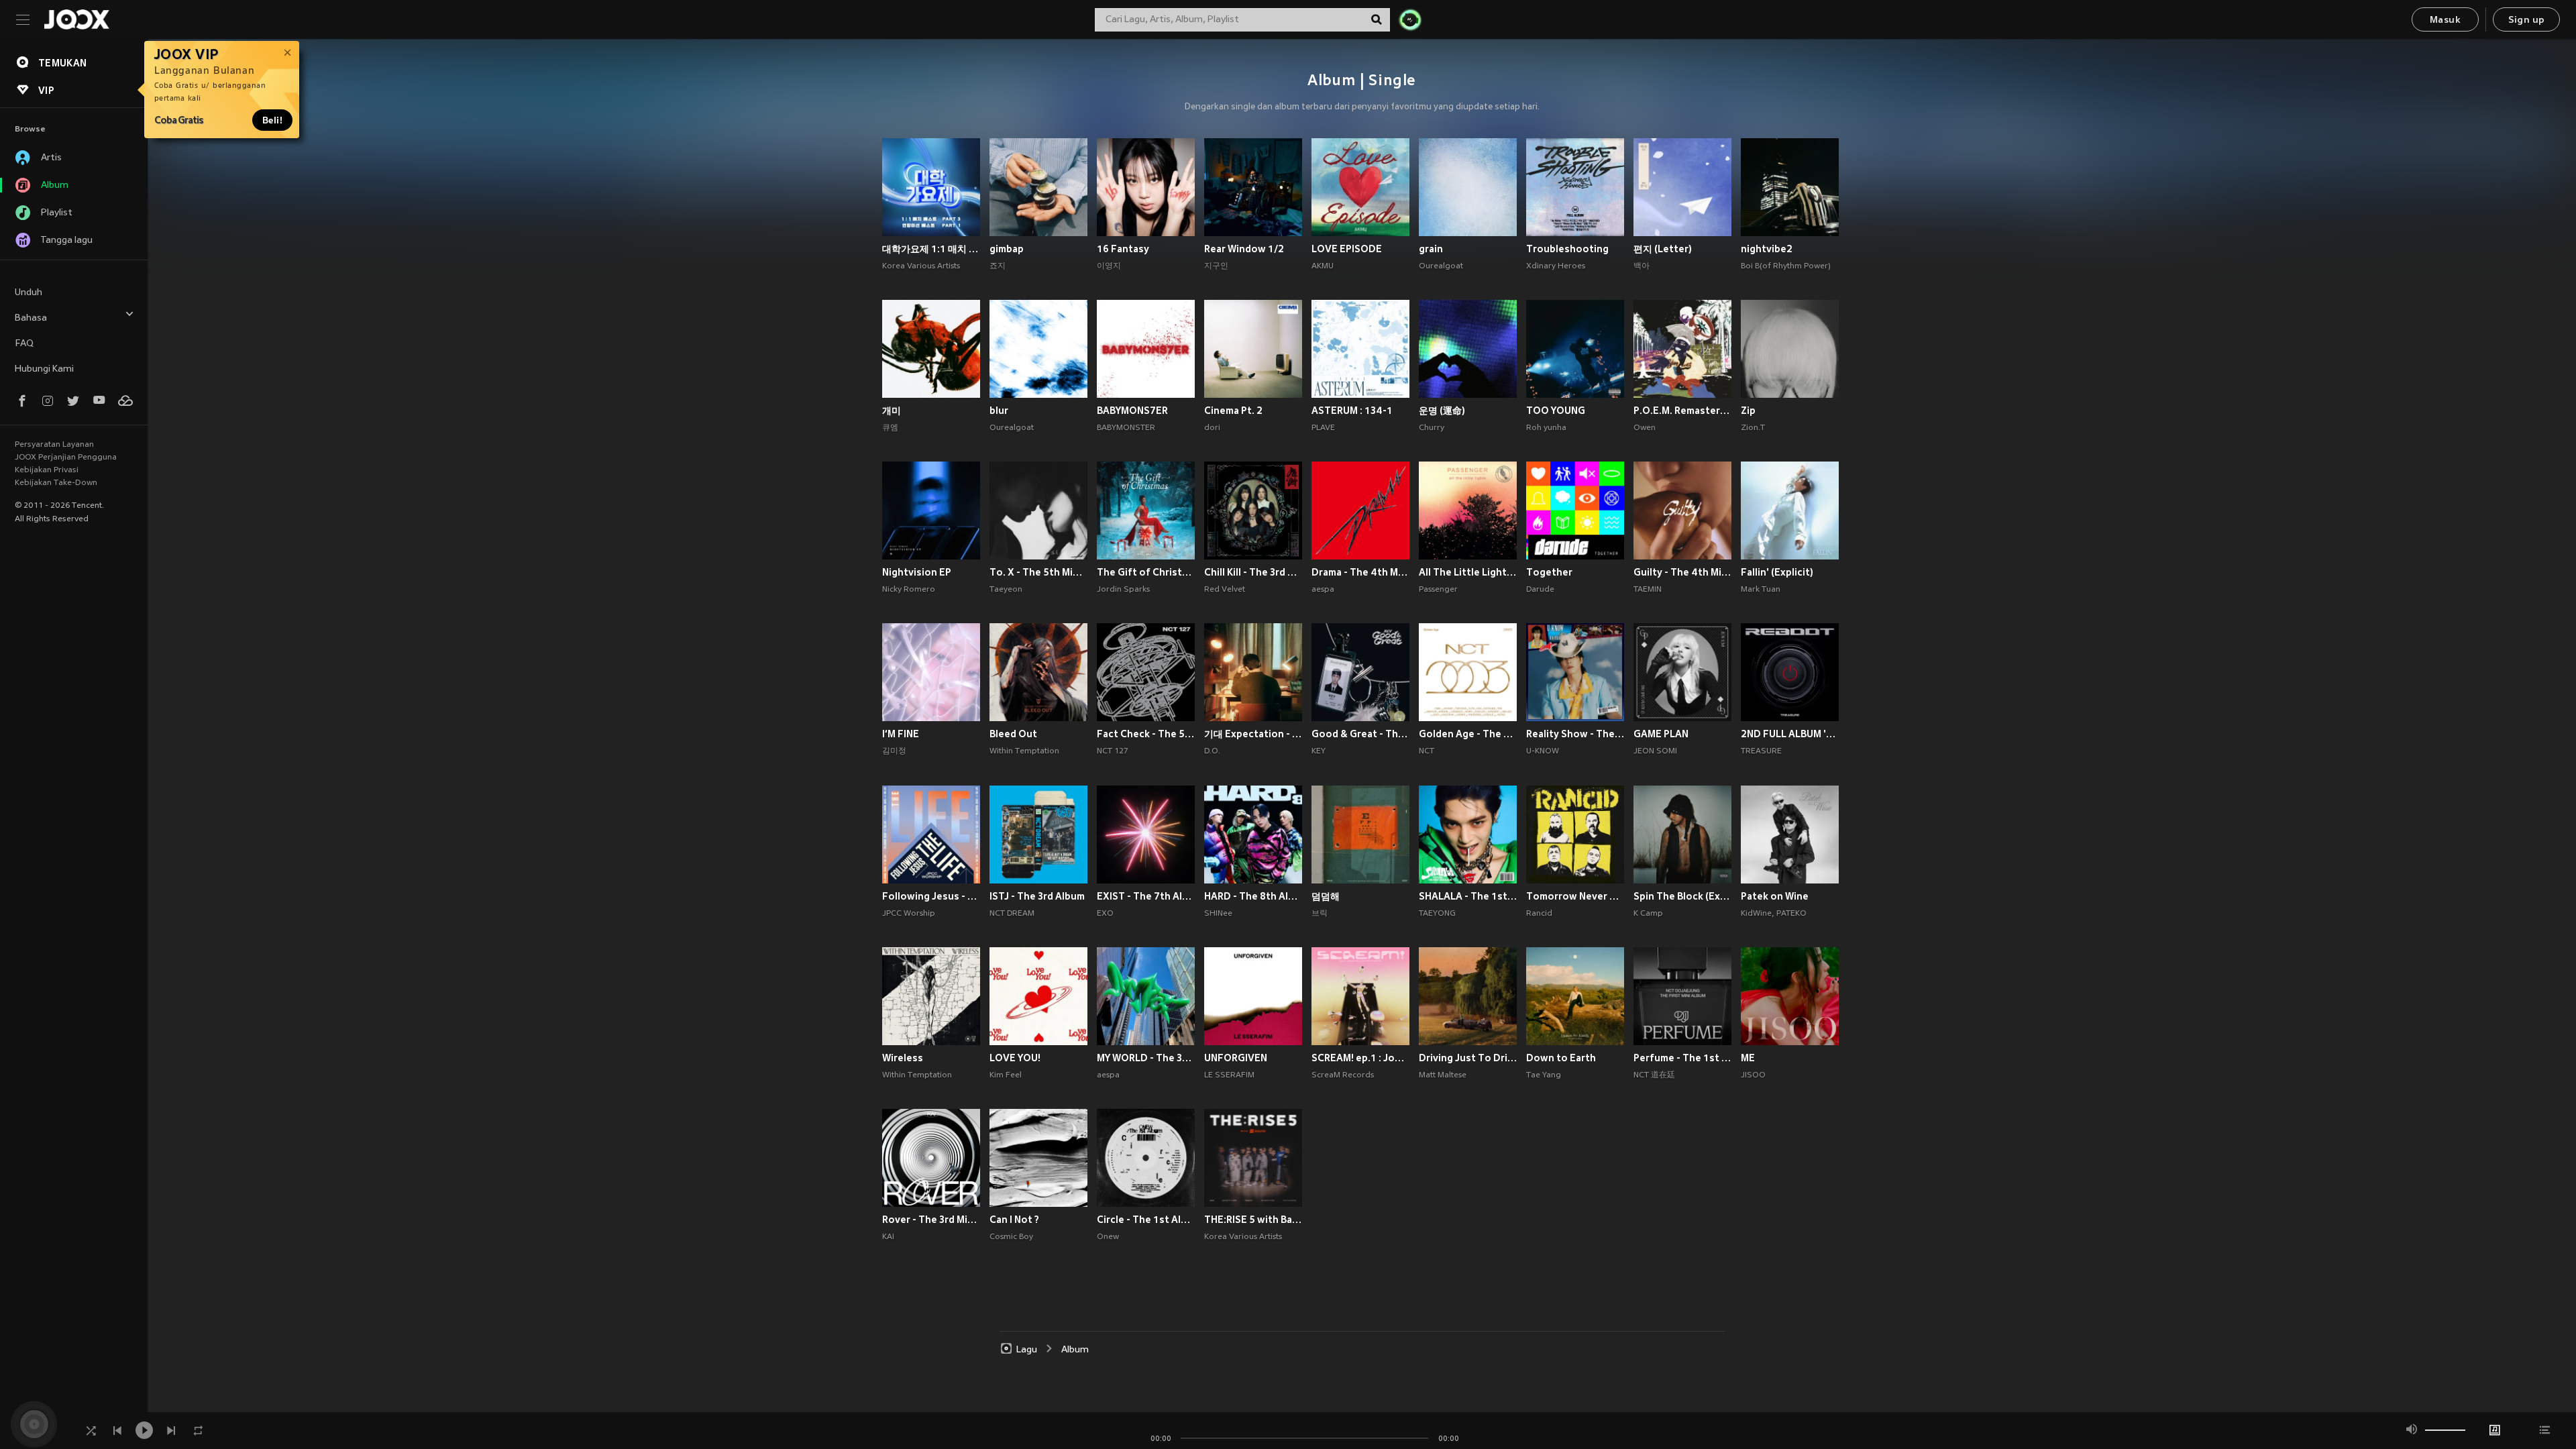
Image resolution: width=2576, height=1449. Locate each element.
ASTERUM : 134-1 (1352, 411)
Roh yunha (1546, 428)
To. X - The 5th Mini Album (1038, 572)
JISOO (1753, 1075)
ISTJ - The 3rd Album (1037, 896)
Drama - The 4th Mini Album (1360, 572)
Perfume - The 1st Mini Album (1682, 1058)
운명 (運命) (1442, 411)
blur (999, 411)
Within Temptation (1024, 751)
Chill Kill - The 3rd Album (1253, 572)
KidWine (1756, 914)
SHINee (1218, 914)
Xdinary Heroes (1556, 266)
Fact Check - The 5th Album (1146, 734)
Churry (1432, 428)
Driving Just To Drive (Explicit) (1468, 1058)
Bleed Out (1013, 734)
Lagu (1027, 1350)
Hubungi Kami (44, 369)
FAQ (24, 344)
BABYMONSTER (1126, 428)
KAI (888, 1237)
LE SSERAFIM (1229, 1075)
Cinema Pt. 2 (1233, 411)
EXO (1105, 914)
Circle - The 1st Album (1146, 1220)
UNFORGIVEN (1236, 1058)
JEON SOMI (1655, 751)
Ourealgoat (1441, 266)
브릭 (1320, 914)
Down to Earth (1561, 1058)
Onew (1108, 1237)
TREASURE (1761, 751)
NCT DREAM (1012, 914)
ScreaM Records (1343, 1075)
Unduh (29, 293)
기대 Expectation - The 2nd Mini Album (1253, 734)
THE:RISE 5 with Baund (1253, 1220)
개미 (892, 411)
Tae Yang (1544, 1075)
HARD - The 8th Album (1253, 896)
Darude (1540, 590)
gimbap (1007, 249)
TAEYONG (1437, 914)
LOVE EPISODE (1347, 249)
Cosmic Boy (1011, 1237)
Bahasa (31, 318)
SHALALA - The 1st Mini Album (1468, 896)
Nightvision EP (917, 572)
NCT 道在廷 (1654, 1075)
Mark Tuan (1761, 590)
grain (1431, 249)
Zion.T (1753, 428)
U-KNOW (1543, 751)
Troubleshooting (1567, 249)
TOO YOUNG (1556, 411)
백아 (1642, 266)
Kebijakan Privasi (47, 470)
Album (1075, 1350)
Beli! (272, 120)
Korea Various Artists (921, 266)
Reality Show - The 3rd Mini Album (1575, 734)
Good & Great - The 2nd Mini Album (1360, 734)
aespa (1323, 590)
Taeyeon (1006, 590)
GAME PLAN (1661, 734)
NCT (1427, 751)
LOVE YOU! (1015, 1058)
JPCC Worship (909, 914)
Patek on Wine (1775, 896)
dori (1212, 428)
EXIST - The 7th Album (1146, 896)
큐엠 (890, 428)
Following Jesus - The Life (931, 896)
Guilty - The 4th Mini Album (1682, 572)
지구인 (1216, 266)
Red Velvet (1225, 590)
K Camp (1648, 914)
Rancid (1539, 914)
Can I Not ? (1014, 1220)
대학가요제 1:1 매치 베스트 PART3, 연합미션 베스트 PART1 (931, 249)
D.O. (1212, 751)
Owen (1645, 428)
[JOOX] (76, 19)
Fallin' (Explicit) (1777, 572)
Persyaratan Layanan (54, 445)
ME (1748, 1058)
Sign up (2527, 20)
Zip (1748, 411)
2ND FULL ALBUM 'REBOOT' (1790, 734)
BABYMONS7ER (1132, 411)
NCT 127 (1113, 751)
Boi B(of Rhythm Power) (1786, 266)
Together (1549, 572)
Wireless (903, 1058)
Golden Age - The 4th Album (1468, 734)
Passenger (1438, 590)
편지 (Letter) (1663, 249)
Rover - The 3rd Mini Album (931, 1220)
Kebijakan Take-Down (56, 483)
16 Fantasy (1123, 249)
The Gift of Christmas (1146, 572)
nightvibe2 (1767, 249)
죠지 (998, 266)
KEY (1319, 751)
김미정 (894, 751)
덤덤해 (1326, 896)
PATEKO (1791, 914)
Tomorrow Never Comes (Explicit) (1575, 896)
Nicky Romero (909, 590)
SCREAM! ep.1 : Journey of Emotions (1360, 1058)
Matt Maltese (1443, 1075)
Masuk (2445, 20)
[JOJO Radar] (1410, 19)
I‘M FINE (901, 734)
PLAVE (1323, 428)
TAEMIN (1648, 590)
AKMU (1323, 266)
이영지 (1109, 266)
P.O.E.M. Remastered (1682, 411)
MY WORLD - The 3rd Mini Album (1146, 1058)
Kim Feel (1006, 1075)
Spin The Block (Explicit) (1682, 896)
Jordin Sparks (1123, 590)
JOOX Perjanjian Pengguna (66, 458)
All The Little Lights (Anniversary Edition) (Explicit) (1468, 572)
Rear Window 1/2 (1244, 249)
